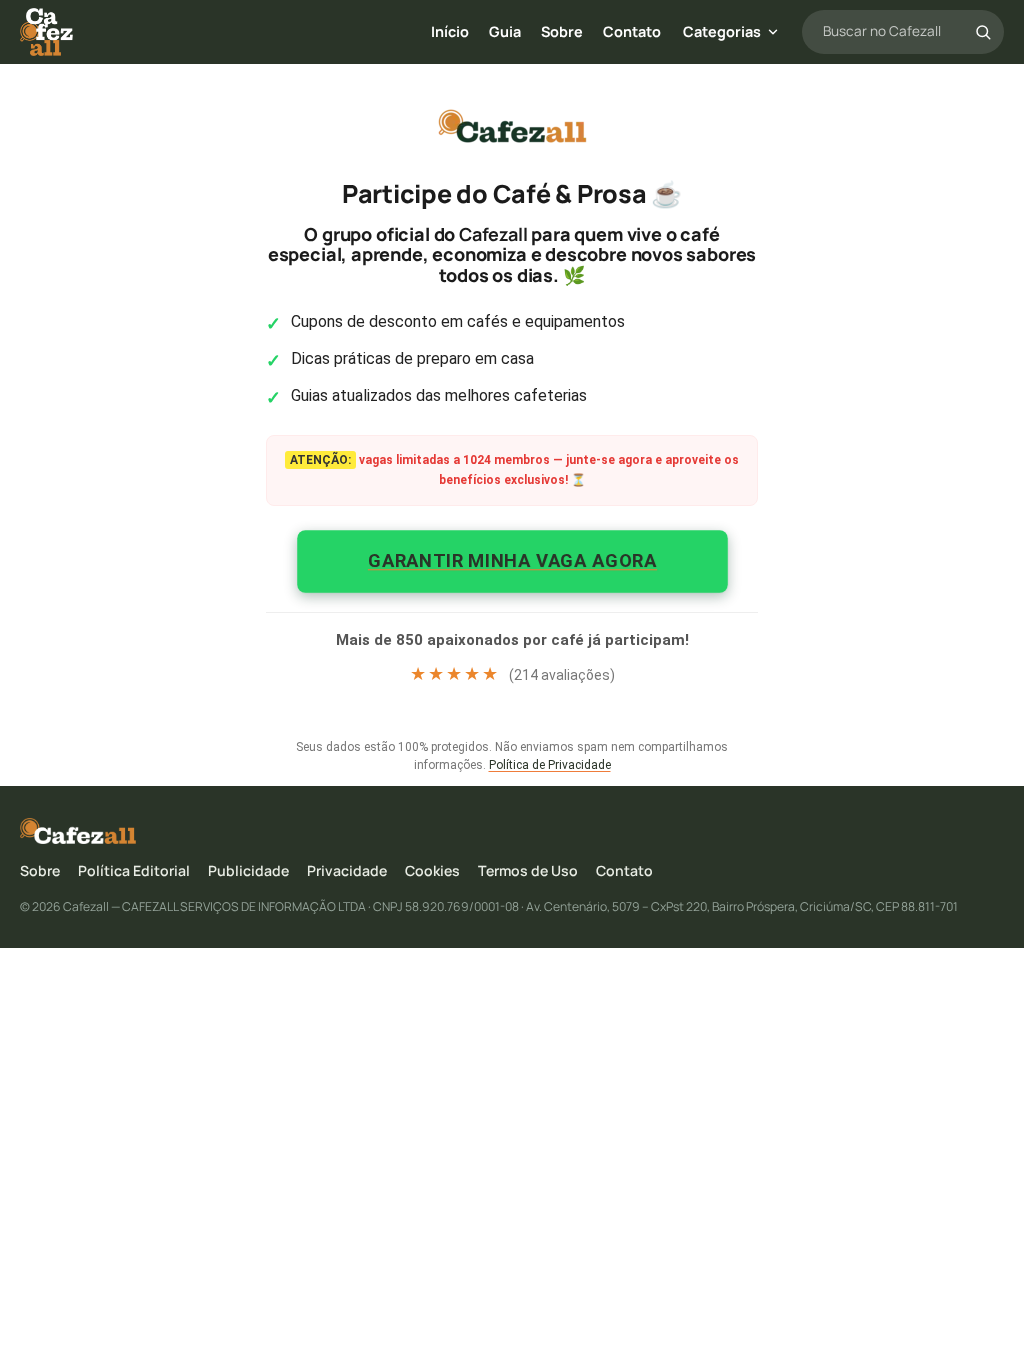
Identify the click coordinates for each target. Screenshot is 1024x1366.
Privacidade (347, 870)
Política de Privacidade (550, 765)
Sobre (562, 31)
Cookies (432, 870)
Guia (505, 31)
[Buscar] (983, 32)
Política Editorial (134, 870)
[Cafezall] (46, 32)
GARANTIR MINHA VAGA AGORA (512, 560)
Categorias (722, 31)
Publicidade (248, 870)
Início (450, 31)
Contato (632, 31)
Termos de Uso (528, 870)
